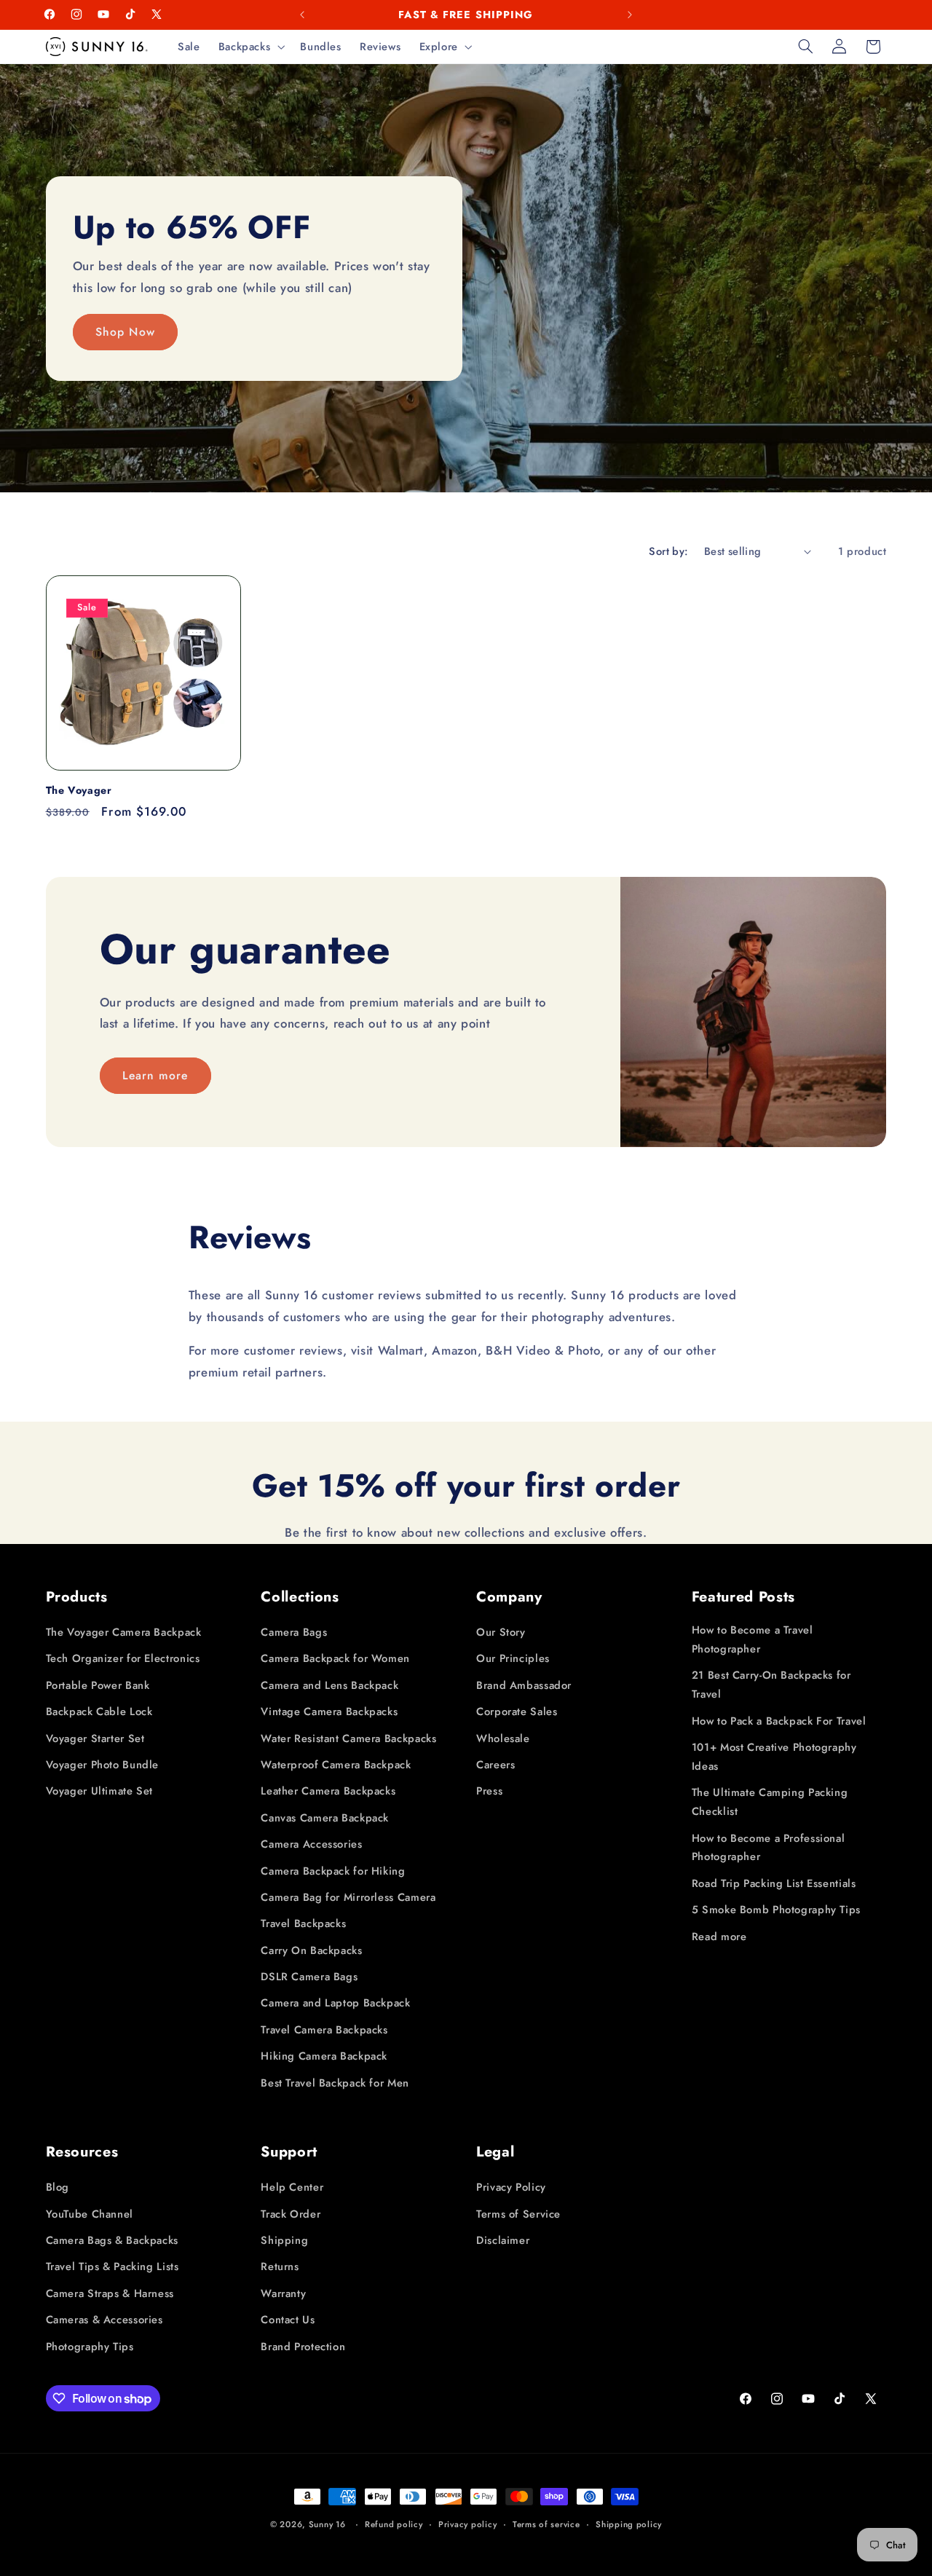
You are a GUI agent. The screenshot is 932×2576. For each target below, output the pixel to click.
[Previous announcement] (302, 15)
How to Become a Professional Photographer (769, 1848)
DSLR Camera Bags (309, 1977)
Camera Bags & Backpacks (112, 2240)
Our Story (501, 1632)
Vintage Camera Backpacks (329, 1712)
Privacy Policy (511, 2187)
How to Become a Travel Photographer (753, 1639)
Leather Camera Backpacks (328, 1792)
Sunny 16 (327, 2524)
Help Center (292, 2187)
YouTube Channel (90, 2214)
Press (489, 1792)
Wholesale (503, 1738)
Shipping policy (629, 2524)
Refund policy (394, 2524)
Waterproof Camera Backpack (336, 1765)
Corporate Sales (517, 1712)
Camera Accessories (311, 1844)
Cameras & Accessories (104, 2320)
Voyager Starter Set (95, 1738)
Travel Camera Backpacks (324, 2030)
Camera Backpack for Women (335, 1659)
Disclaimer (503, 2240)
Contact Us (288, 2320)
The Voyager (79, 790)
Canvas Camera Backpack (325, 1818)
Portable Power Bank (98, 1685)
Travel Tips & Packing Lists (112, 2267)
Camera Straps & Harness (110, 2293)
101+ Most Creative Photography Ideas (774, 1757)
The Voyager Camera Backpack (124, 1632)
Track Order (291, 2214)
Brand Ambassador (524, 1685)
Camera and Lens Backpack (329, 1685)
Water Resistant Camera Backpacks (348, 1738)
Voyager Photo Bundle (103, 1765)
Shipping (284, 2240)
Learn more (155, 1075)
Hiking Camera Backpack (324, 2056)
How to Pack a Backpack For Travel (779, 1721)
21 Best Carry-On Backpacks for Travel (771, 1685)
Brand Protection (303, 2347)
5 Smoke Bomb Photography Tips (776, 1910)
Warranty (283, 2293)
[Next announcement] (630, 15)
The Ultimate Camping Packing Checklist (770, 1802)
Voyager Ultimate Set (100, 1792)
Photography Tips (90, 2347)
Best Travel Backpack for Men (335, 2083)
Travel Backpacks (303, 1924)
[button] (250, 47)
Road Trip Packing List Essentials (774, 1883)
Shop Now (125, 331)
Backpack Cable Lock (99, 1712)
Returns (280, 2267)
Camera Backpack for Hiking (333, 1871)
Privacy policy (467, 2524)
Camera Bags (294, 1632)
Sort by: (668, 551)
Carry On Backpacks (311, 1950)
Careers (495, 1765)
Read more (719, 1937)
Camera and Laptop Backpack (335, 2004)
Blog (58, 2187)
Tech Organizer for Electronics (123, 1659)
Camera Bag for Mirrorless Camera (348, 1897)
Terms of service (546, 2524)
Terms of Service (518, 2214)
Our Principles (513, 1659)
